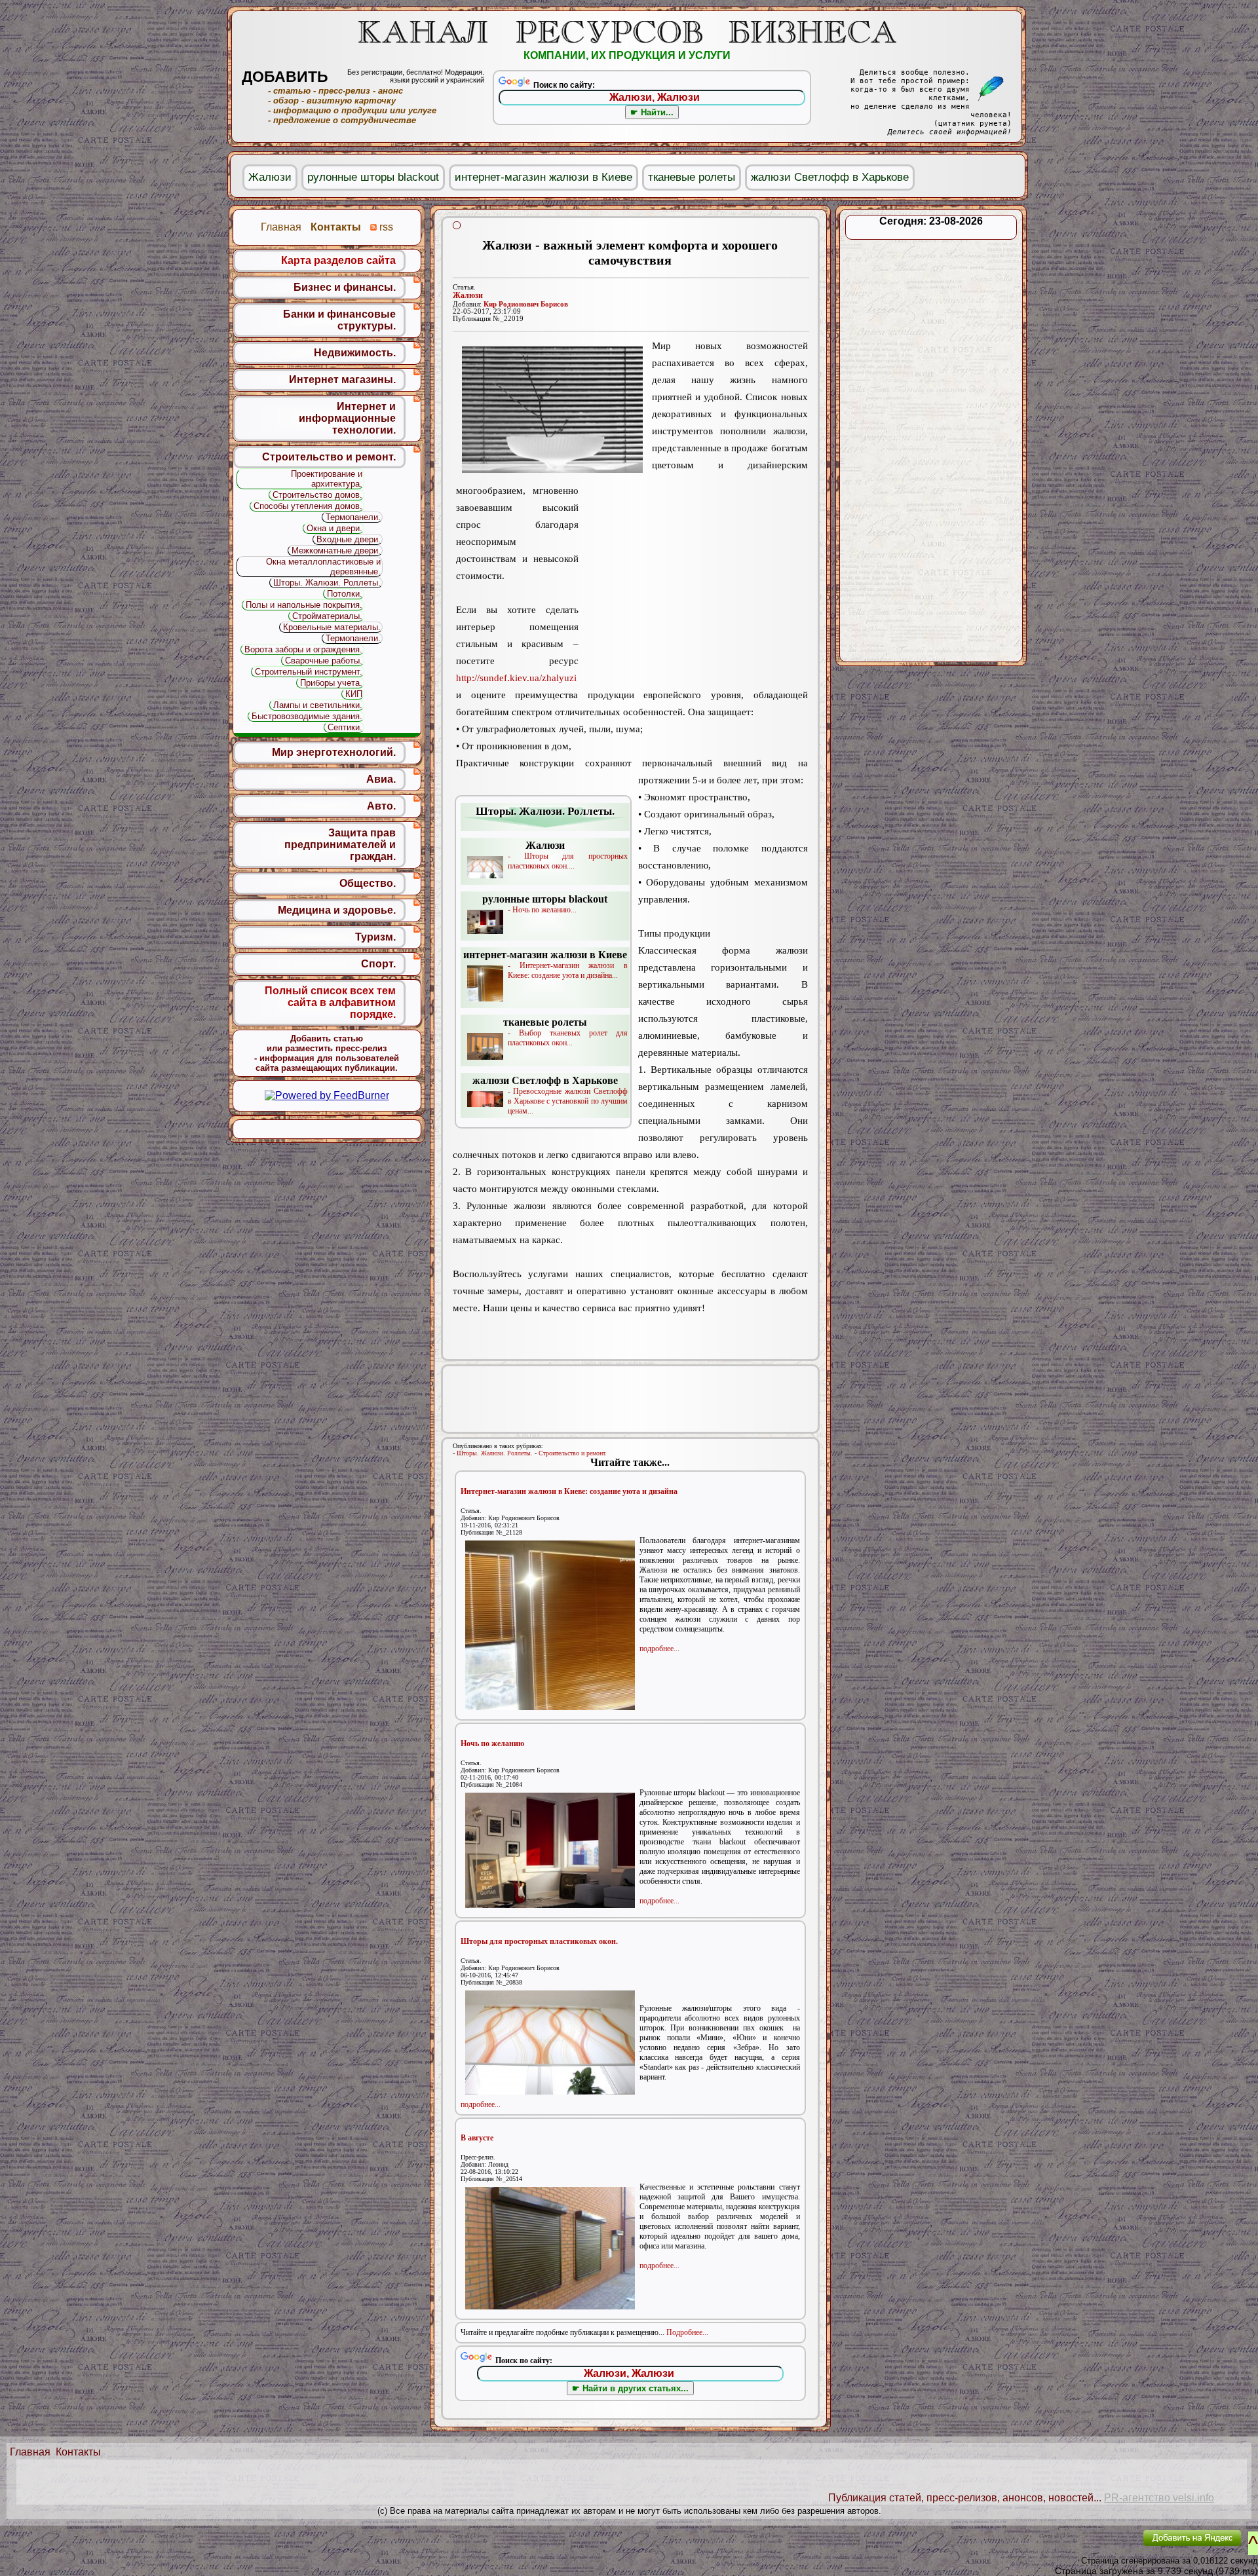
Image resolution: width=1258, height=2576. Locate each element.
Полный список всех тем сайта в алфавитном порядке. (330, 1002)
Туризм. (375, 937)
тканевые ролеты (692, 177)
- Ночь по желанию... (545, 904)
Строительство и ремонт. (573, 1453)
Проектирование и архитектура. (327, 479)
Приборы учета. (331, 683)
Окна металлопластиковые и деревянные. (323, 567)
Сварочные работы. (324, 661)
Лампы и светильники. (318, 705)
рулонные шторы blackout (373, 177)
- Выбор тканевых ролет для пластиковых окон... (565, 1032)
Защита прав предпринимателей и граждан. (340, 845)
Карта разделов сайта (338, 260)
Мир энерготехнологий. (334, 752)
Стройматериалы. (327, 616)
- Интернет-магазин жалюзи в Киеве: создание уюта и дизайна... (545, 964)
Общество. (368, 883)
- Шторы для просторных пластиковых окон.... (568, 855)
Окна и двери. (334, 528)
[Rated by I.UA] (1103, 2547)
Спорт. (378, 964)
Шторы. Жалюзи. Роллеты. (495, 1453)
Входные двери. (349, 539)
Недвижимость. (355, 353)
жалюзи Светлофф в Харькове (830, 177)
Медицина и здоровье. (337, 910)
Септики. (345, 727)
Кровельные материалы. (332, 627)
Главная (30, 2452)
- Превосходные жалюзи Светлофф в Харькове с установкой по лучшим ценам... (550, 1095)
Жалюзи (468, 295)
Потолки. (345, 594)
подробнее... (659, 1649)
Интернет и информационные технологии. (347, 418)
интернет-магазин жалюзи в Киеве (543, 177)
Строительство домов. (317, 495)
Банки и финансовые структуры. (339, 320)
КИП (354, 694)
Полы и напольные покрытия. (304, 605)
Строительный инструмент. (309, 672)
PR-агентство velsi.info (1159, 2498)
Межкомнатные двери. (336, 551)
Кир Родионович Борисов (526, 304)
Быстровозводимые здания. (307, 716)
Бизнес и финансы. (345, 287)
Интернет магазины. (342, 380)
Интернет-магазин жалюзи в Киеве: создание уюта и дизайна (569, 1491)
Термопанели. (353, 517)
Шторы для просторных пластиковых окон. (539, 1941)
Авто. (381, 806)
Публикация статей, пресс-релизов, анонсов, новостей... (965, 2498)
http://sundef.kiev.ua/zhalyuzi (516, 678)
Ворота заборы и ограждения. (303, 649)
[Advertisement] (693, 584)
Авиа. (381, 779)
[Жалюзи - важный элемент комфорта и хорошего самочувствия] (552, 410)
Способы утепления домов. (308, 506)
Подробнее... (687, 2332)
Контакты (78, 2452)
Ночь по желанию (492, 1744)
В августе (477, 2138)
